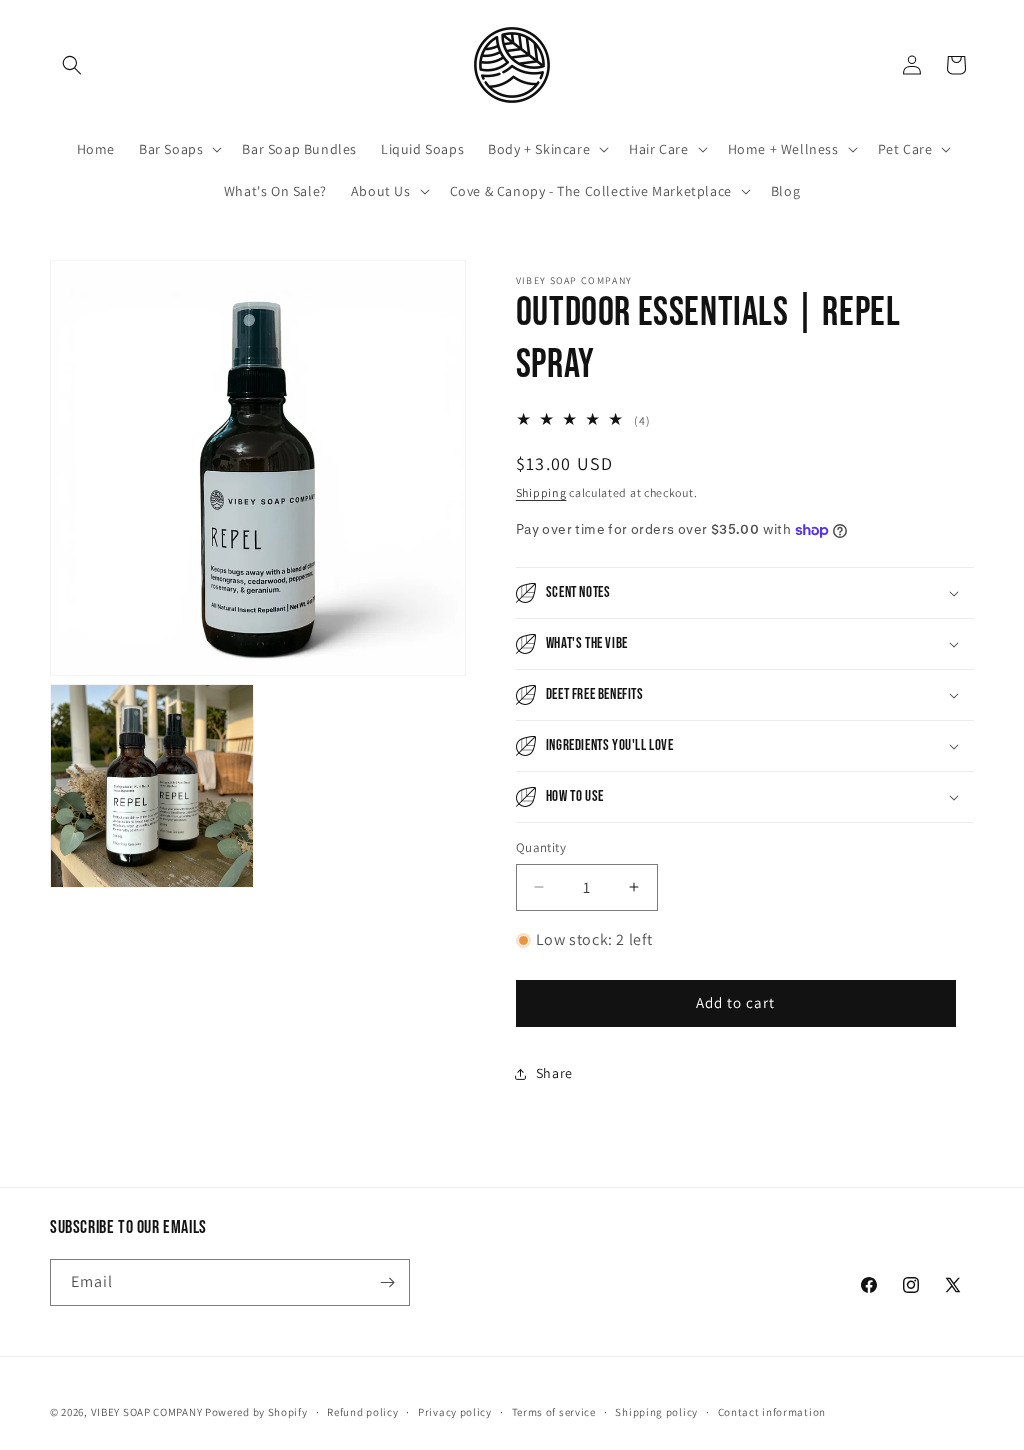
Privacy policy (455, 1412)
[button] (72, 65)
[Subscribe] (387, 1282)
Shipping (541, 492)
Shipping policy (656, 1412)
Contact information (772, 1412)
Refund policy (362, 1412)
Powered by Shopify (256, 1412)
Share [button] (554, 1073)
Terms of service (554, 1412)
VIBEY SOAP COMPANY (147, 1412)
